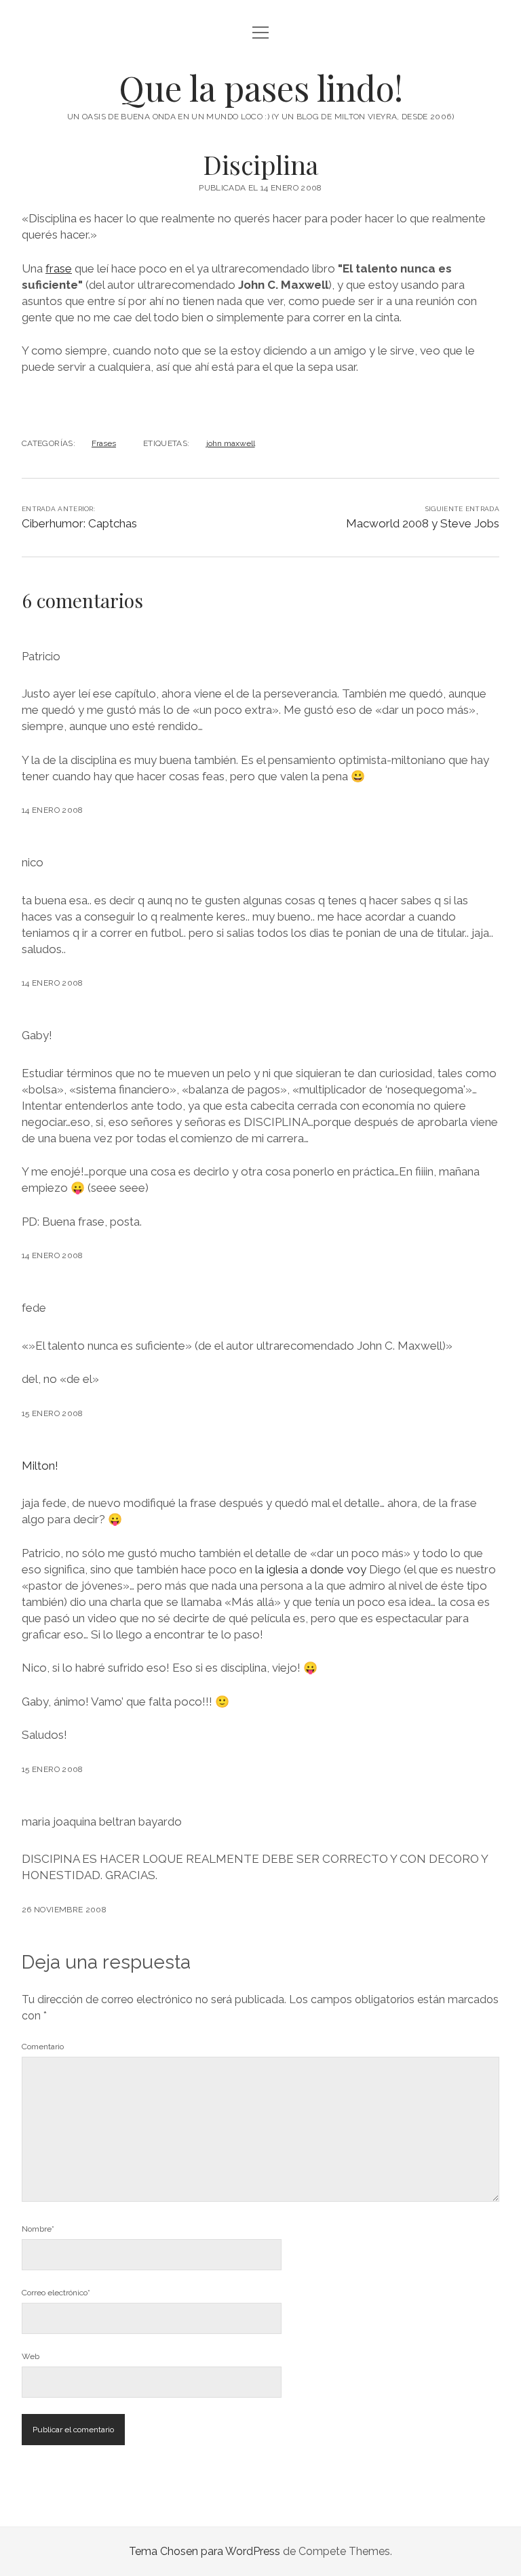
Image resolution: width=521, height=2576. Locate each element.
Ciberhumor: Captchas (79, 523)
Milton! (40, 1466)
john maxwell (231, 443)
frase (59, 268)
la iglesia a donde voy (311, 1569)
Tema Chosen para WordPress (205, 2551)
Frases (104, 443)
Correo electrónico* (56, 2293)
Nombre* (38, 2229)
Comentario (43, 2047)
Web (31, 2356)
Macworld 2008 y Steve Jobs (423, 523)
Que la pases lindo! (261, 87)
